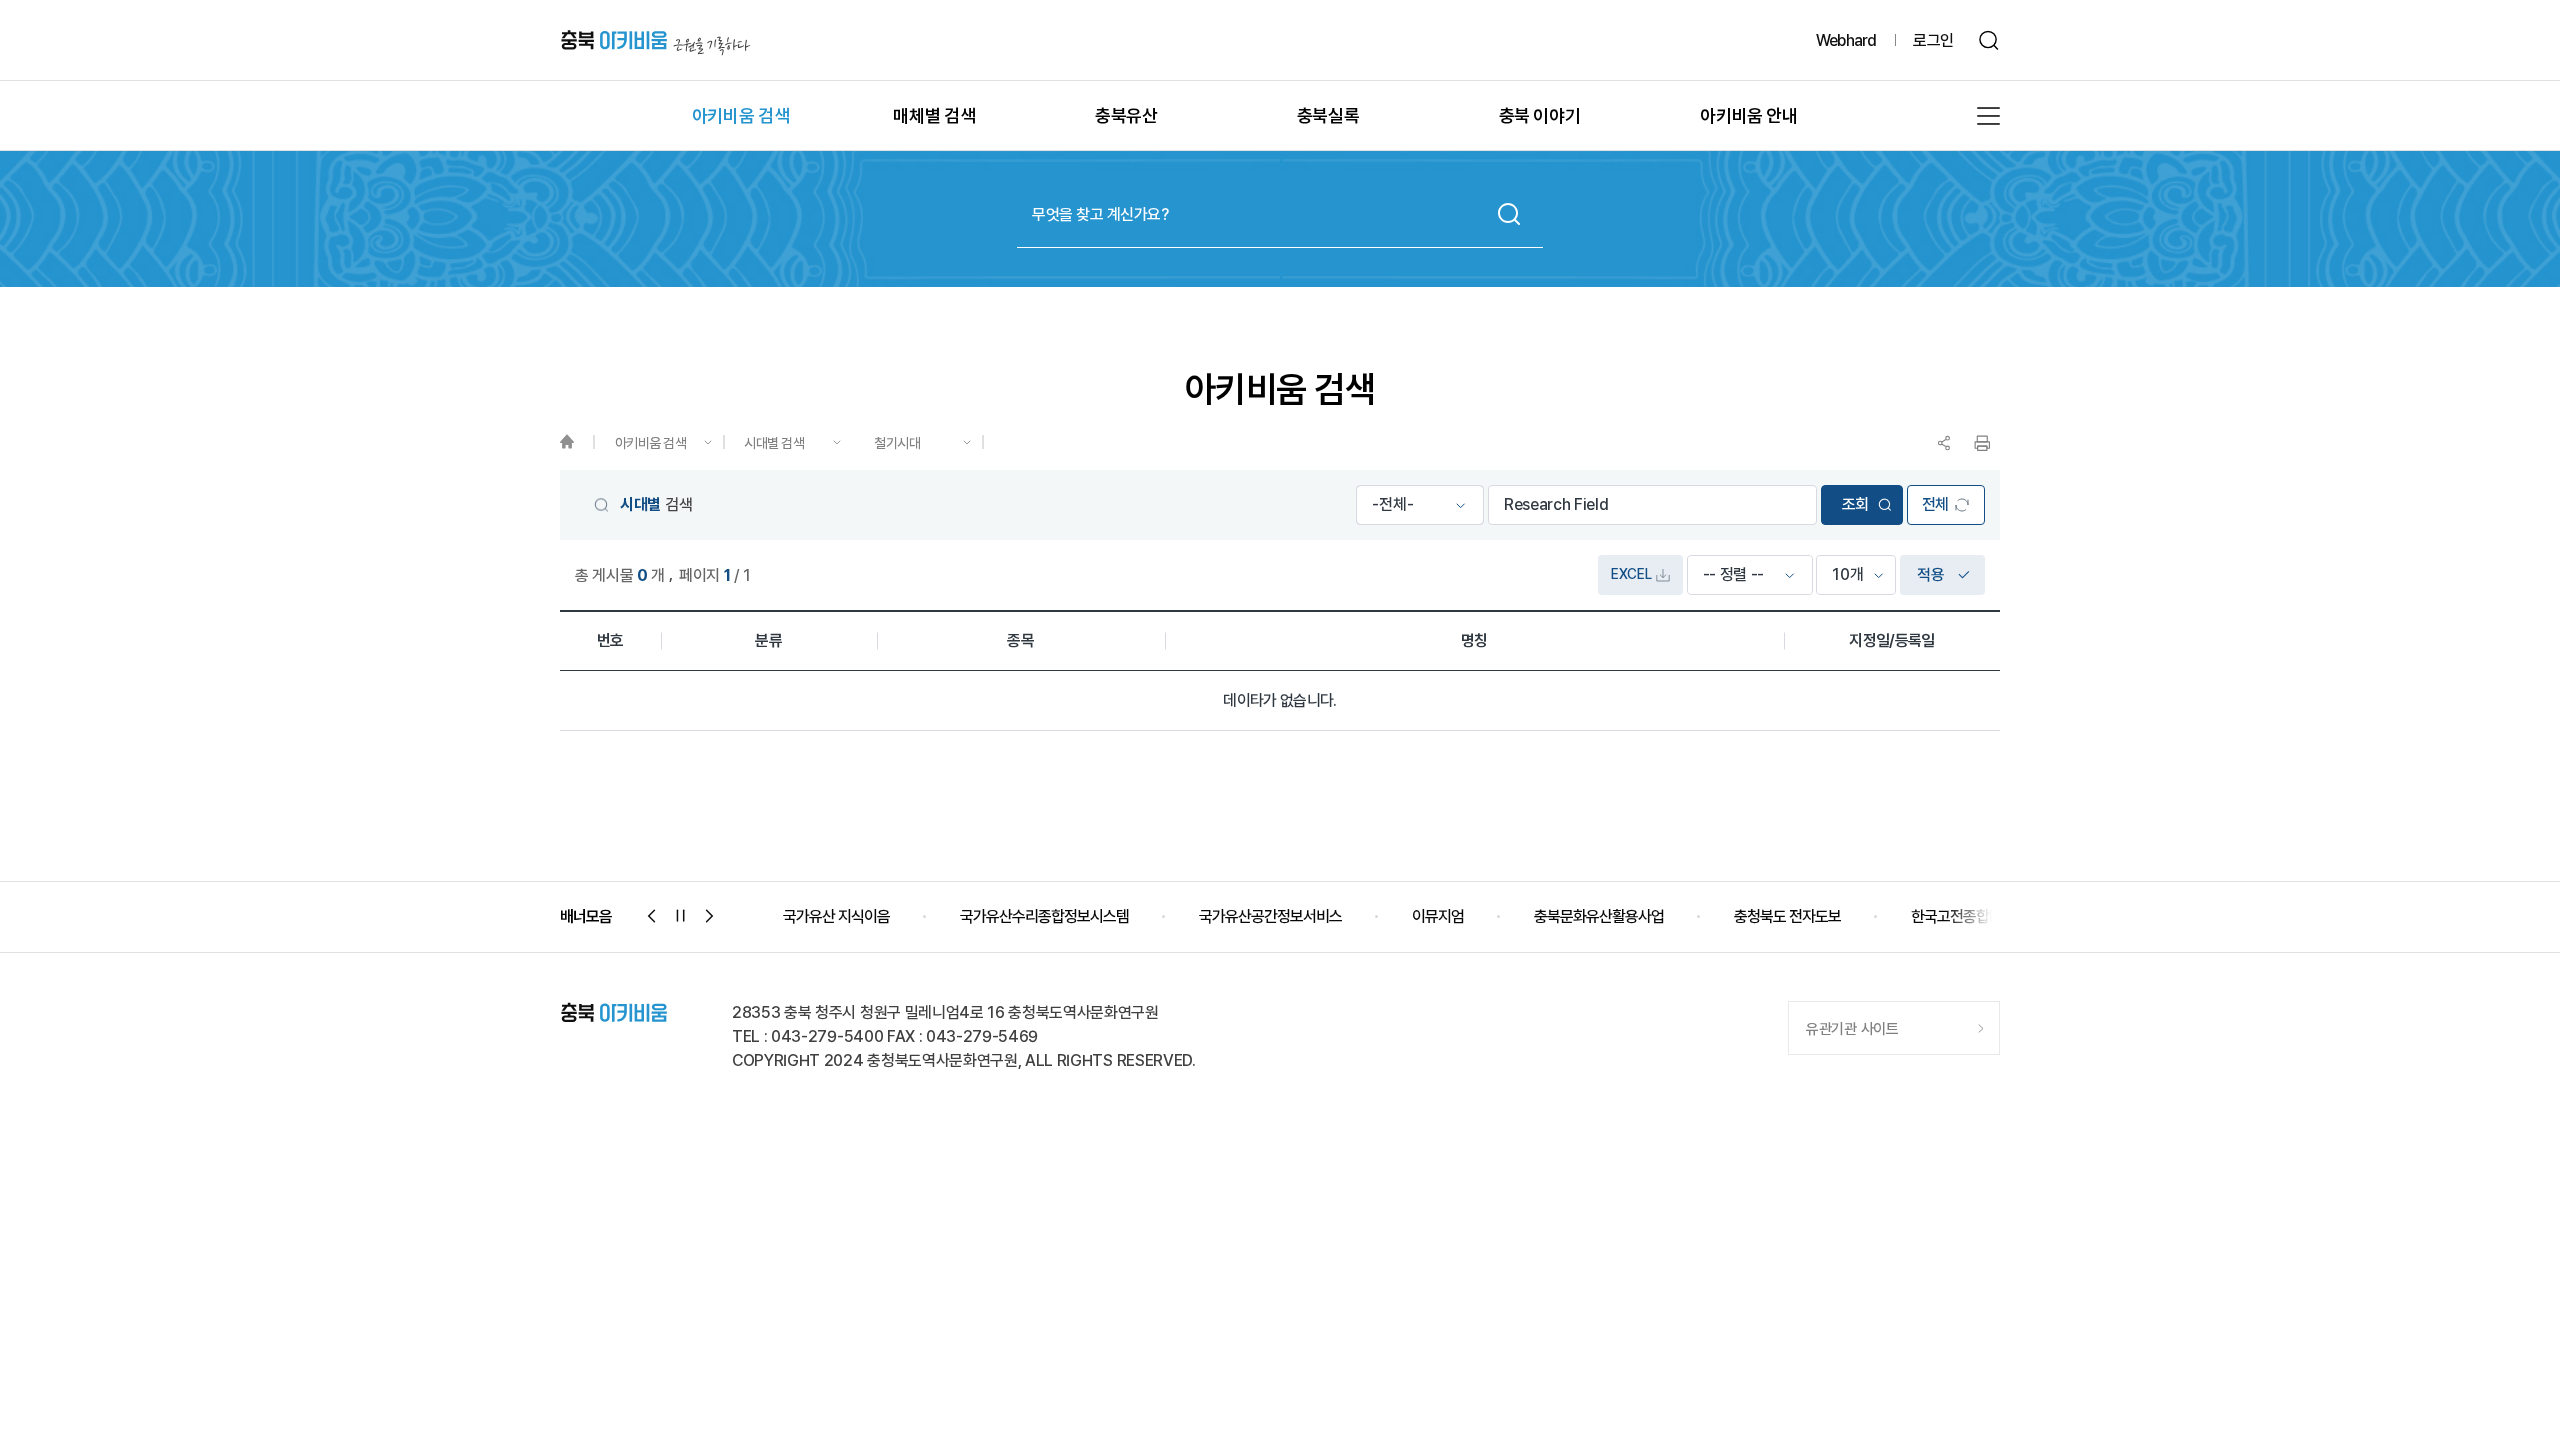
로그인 (1933, 40)
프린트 (1982, 443)
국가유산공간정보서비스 (1270, 916)
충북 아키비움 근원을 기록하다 (655, 40)
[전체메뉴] (1988, 116)
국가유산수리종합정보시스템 (1044, 916)
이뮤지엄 (1438, 916)
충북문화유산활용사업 (1599, 916)
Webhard (1846, 40)
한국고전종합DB (1959, 916)
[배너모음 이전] (652, 916)
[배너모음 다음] (710, 916)
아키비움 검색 (651, 443)
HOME (576, 442)
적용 (1930, 574)
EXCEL (1631, 574)
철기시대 (897, 443)
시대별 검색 (774, 443)
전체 (1935, 504)
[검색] (1989, 40)
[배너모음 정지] (681, 916)
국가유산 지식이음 (836, 916)
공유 (1944, 443)
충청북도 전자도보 (1787, 916)
